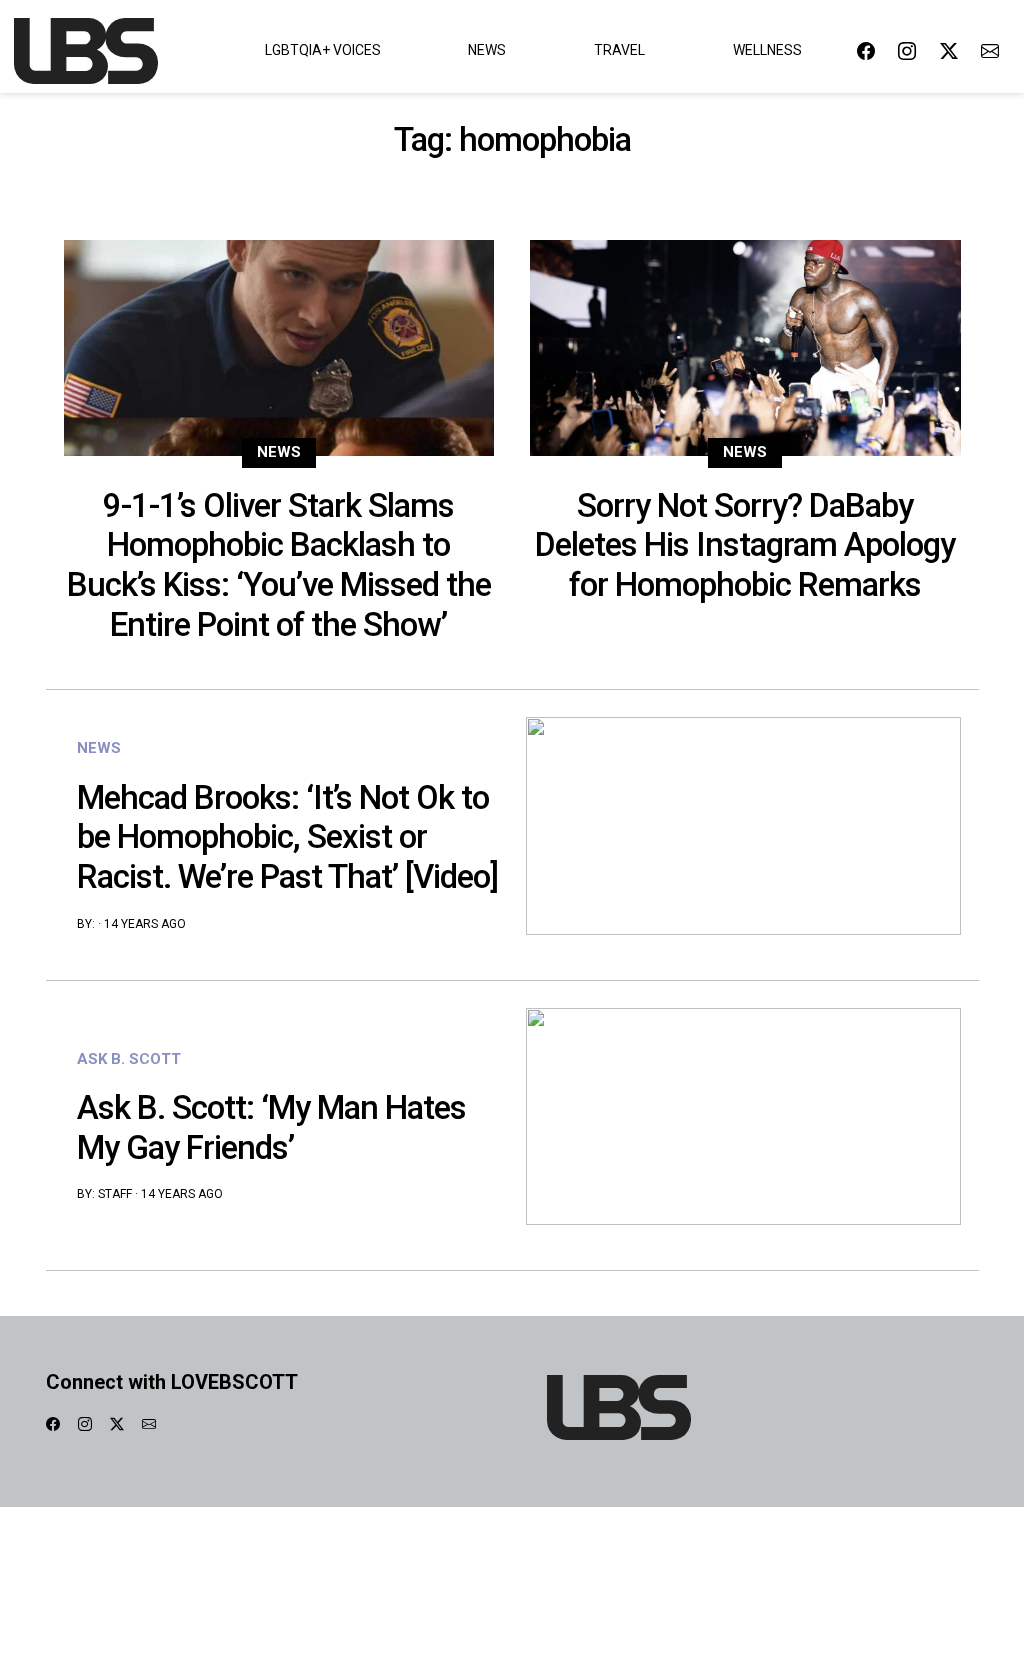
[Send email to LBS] (990, 50)
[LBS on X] (949, 50)
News (487, 50)
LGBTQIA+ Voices (323, 50)
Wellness (767, 50)
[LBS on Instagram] (907, 50)
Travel (619, 50)
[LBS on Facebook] (866, 50)
